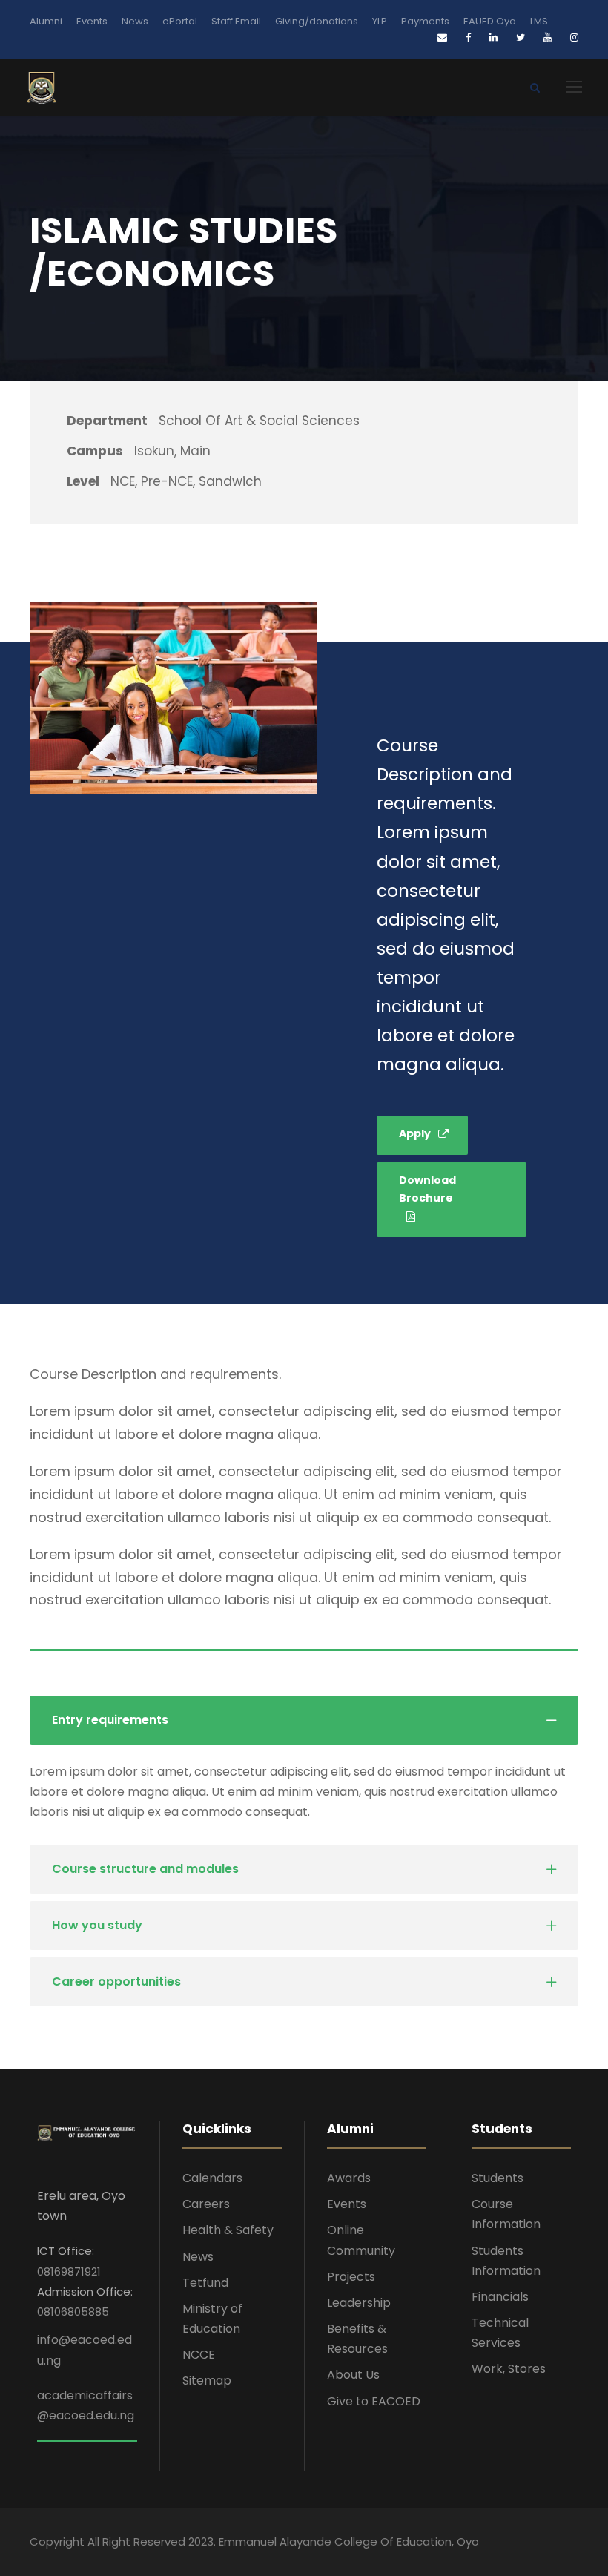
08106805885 (73, 2312)
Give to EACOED (374, 2401)
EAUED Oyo (490, 21)
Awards (349, 2178)
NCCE (199, 2355)
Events (92, 21)
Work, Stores (509, 2369)
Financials (500, 2297)
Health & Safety (228, 2230)
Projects (351, 2277)
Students (498, 2178)
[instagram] (574, 37)
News (135, 21)
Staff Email (236, 21)
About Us (353, 2375)
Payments (425, 21)
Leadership (359, 2303)
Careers (206, 2204)
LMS (539, 21)
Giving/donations (317, 21)
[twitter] (521, 37)
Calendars (212, 2178)
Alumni (46, 21)
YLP (380, 21)
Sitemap (207, 2381)
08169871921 (69, 2272)
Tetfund (205, 2283)
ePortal (180, 21)
